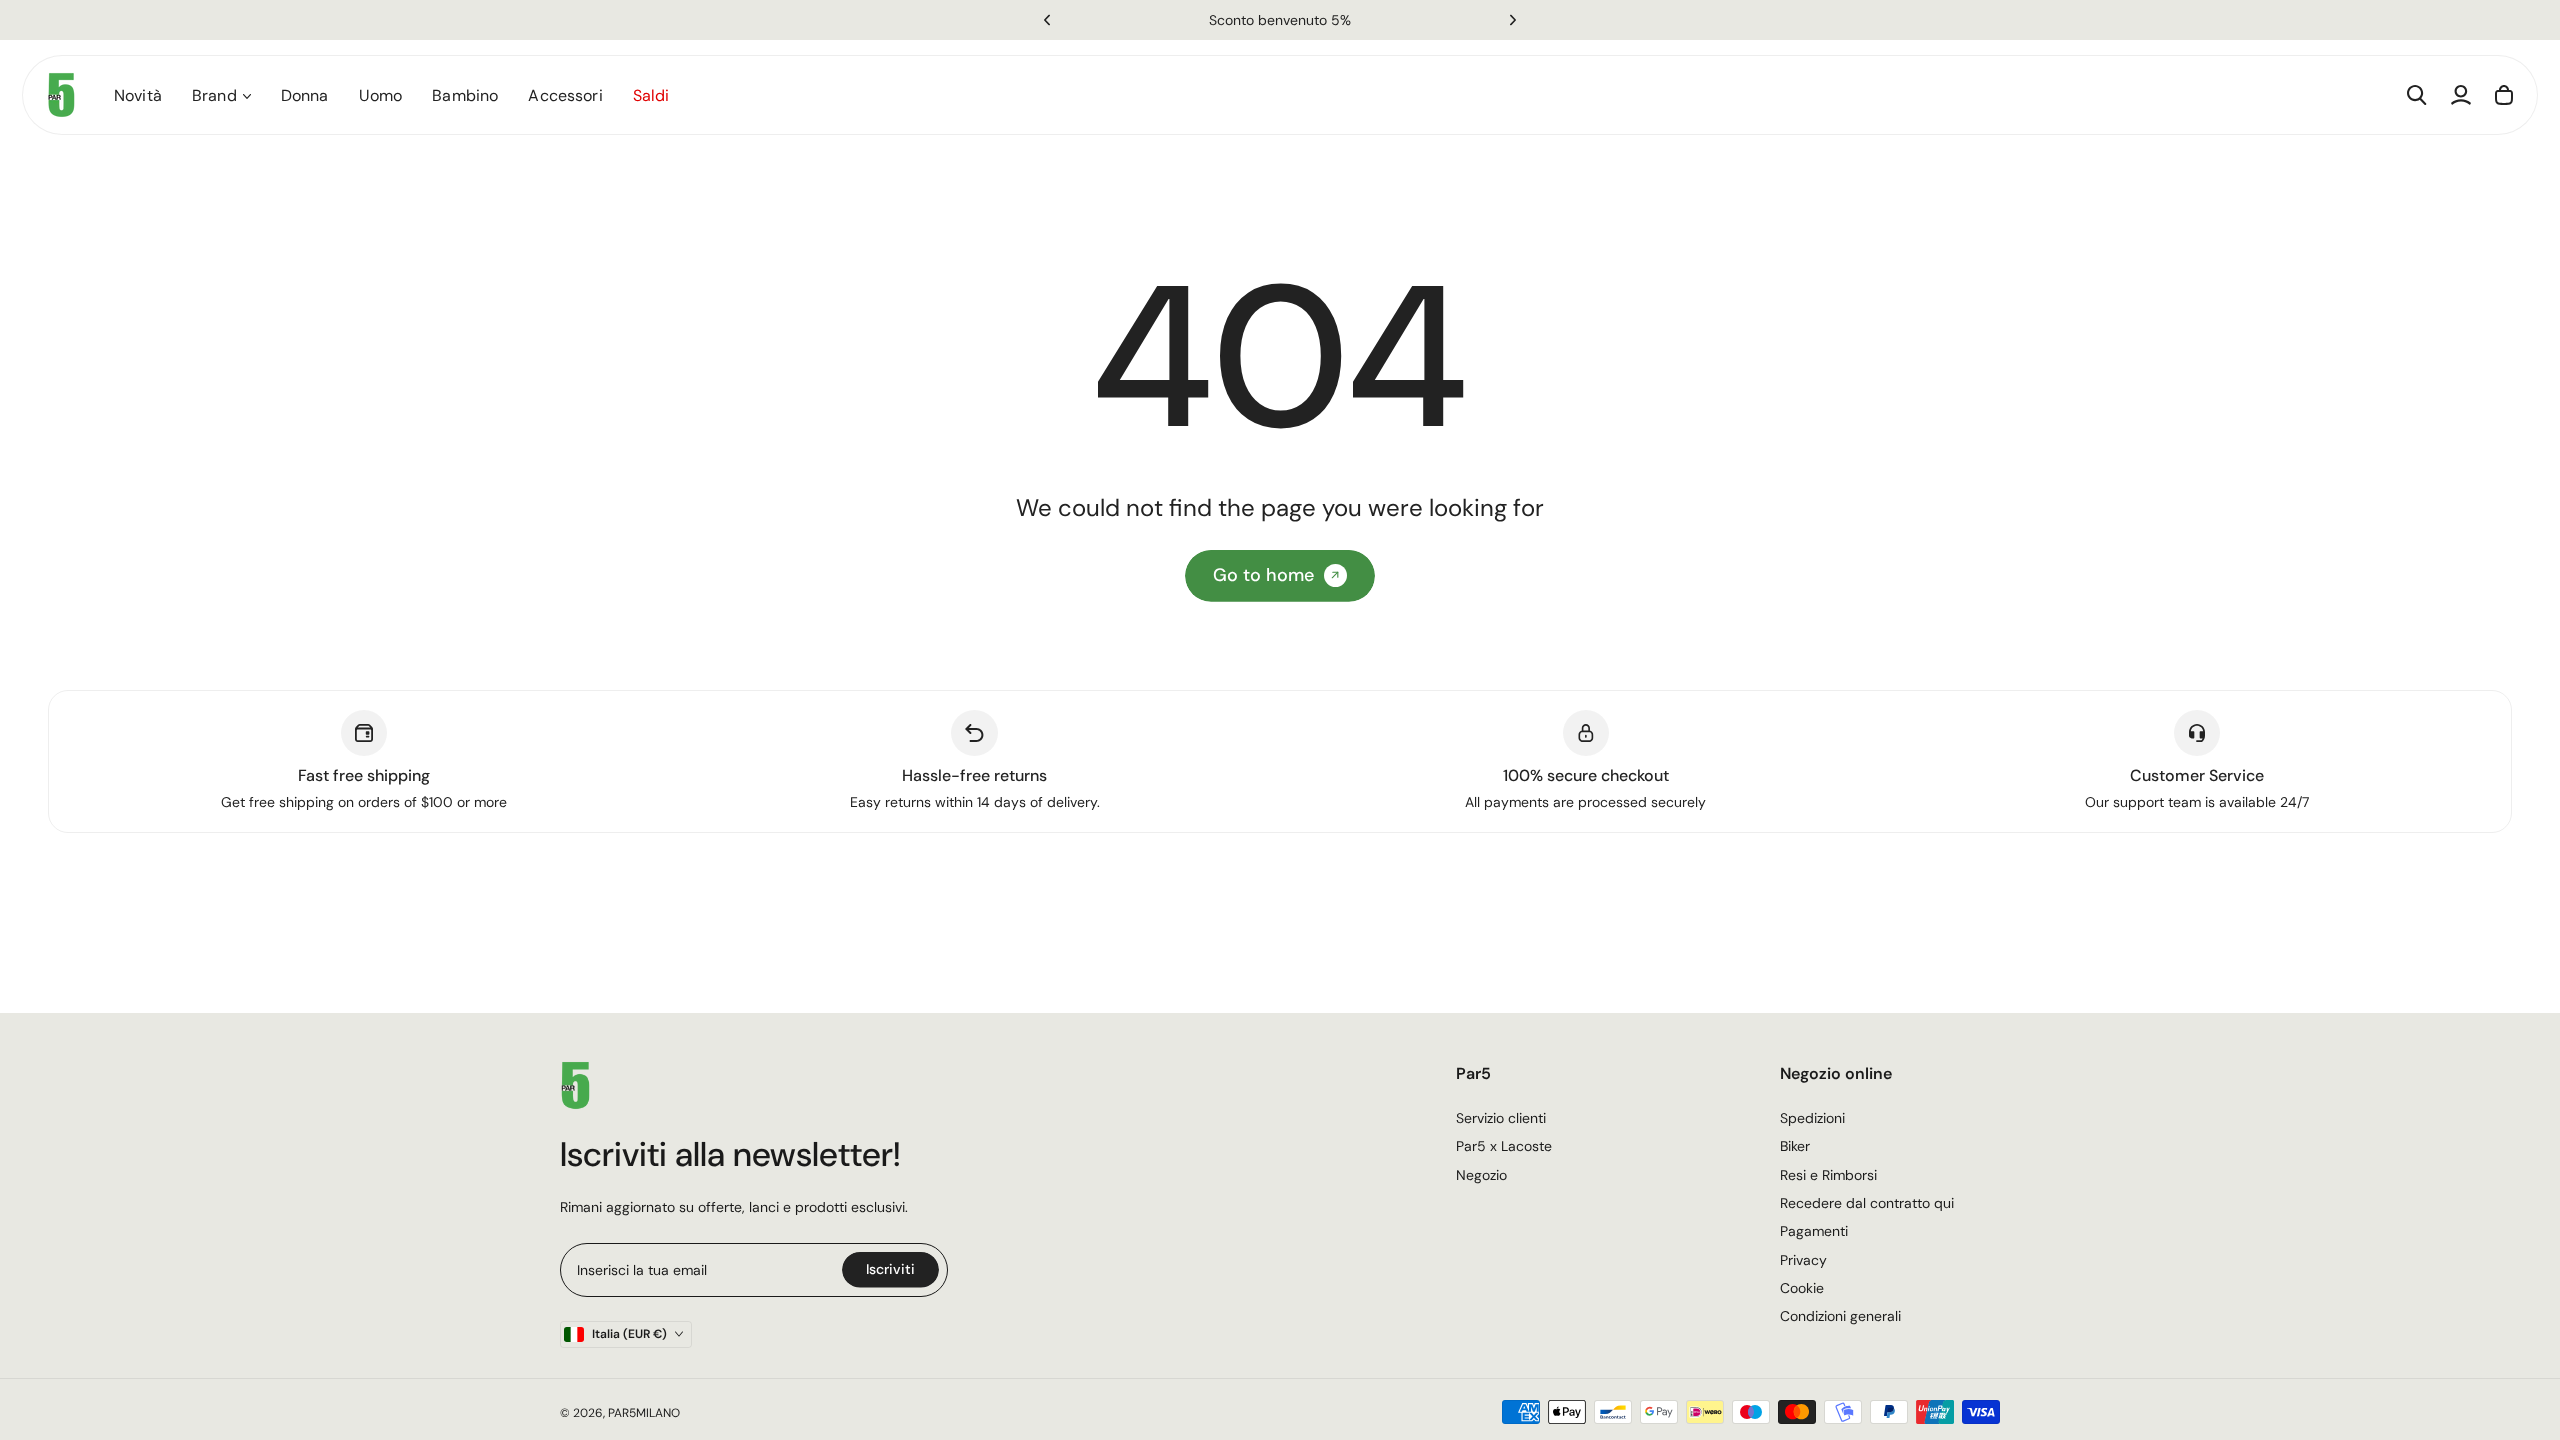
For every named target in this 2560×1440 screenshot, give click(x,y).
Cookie (1802, 1288)
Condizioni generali (1840, 1316)
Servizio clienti (1501, 1118)
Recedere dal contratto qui (1867, 1203)
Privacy (1803, 1260)
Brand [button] (214, 95)
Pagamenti (1814, 1231)
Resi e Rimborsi (1828, 1175)
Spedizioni (1812, 1118)
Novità (138, 95)
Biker (1795, 1146)
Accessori (565, 95)
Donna (305, 95)
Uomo (381, 95)
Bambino (465, 95)
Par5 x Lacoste (1504, 1146)
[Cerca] (2417, 95)
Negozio (1481, 1175)
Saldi (651, 95)
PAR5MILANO (644, 1413)
